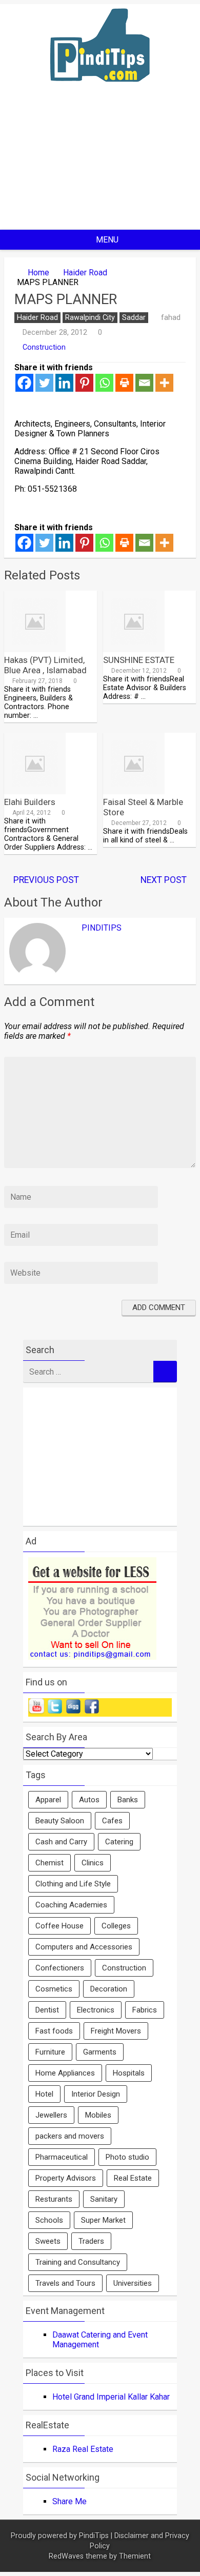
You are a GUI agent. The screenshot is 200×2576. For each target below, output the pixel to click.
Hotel (44, 2094)
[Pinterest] (84, 383)
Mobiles (98, 2115)
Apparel (48, 1800)
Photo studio (127, 2157)
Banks (128, 1800)
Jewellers (51, 2115)
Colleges (116, 1926)
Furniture (50, 2052)
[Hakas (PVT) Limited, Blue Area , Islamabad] (35, 649)
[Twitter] (44, 383)
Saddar (134, 318)
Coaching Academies (71, 1905)
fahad (171, 317)
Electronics (96, 2010)
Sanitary (104, 2199)
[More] (164, 383)
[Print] (124, 383)
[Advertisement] (100, 164)
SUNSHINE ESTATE (139, 660)
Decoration (109, 1989)
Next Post (164, 880)
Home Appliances (65, 2073)
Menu (107, 240)
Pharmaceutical (62, 2157)
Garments (100, 2052)
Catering (119, 1842)
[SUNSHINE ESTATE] (134, 649)
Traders (91, 2241)
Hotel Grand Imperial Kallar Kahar (111, 2397)
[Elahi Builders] (35, 791)
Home (38, 273)
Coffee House (59, 1926)
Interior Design (96, 2094)
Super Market (103, 2220)
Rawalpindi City (90, 318)
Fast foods (54, 2031)
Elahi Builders (30, 802)
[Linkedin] (64, 383)
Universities (133, 2283)
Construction (44, 347)
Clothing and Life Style (73, 1884)
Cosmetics (54, 1989)
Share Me (69, 2501)
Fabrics (145, 2010)
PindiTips (102, 928)
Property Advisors (66, 2178)
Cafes (112, 1821)
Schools (49, 2220)
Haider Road (85, 273)
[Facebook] (24, 383)
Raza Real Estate (83, 2449)
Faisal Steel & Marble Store (143, 807)
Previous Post (46, 880)
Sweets (48, 2241)
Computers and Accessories (84, 1947)
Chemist (49, 1863)
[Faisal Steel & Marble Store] (134, 791)
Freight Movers (116, 2031)
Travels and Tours (65, 2283)
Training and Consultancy (78, 2262)
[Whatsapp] (104, 383)
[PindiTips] (100, 95)
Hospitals (129, 2073)
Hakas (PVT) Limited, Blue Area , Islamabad (45, 665)
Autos (89, 1800)
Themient (135, 2556)
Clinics (93, 1863)
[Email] (144, 383)
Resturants (54, 2199)
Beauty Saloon (60, 1821)
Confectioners (60, 1968)
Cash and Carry (61, 1842)
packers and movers (70, 2136)
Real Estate (133, 2178)
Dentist (47, 2010)
